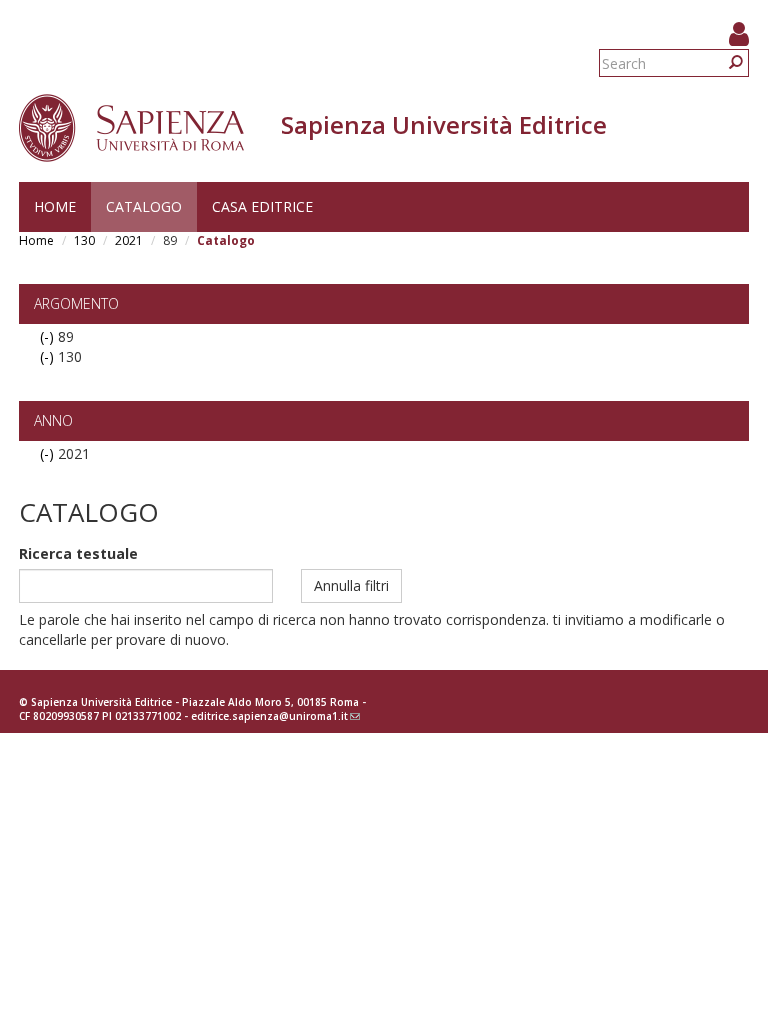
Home (55, 206)
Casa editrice (262, 206)
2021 (129, 240)
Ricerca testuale (78, 553)
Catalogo (144, 206)
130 (84, 240)
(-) (49, 336)
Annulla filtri (351, 585)
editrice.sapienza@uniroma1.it (275, 716)
